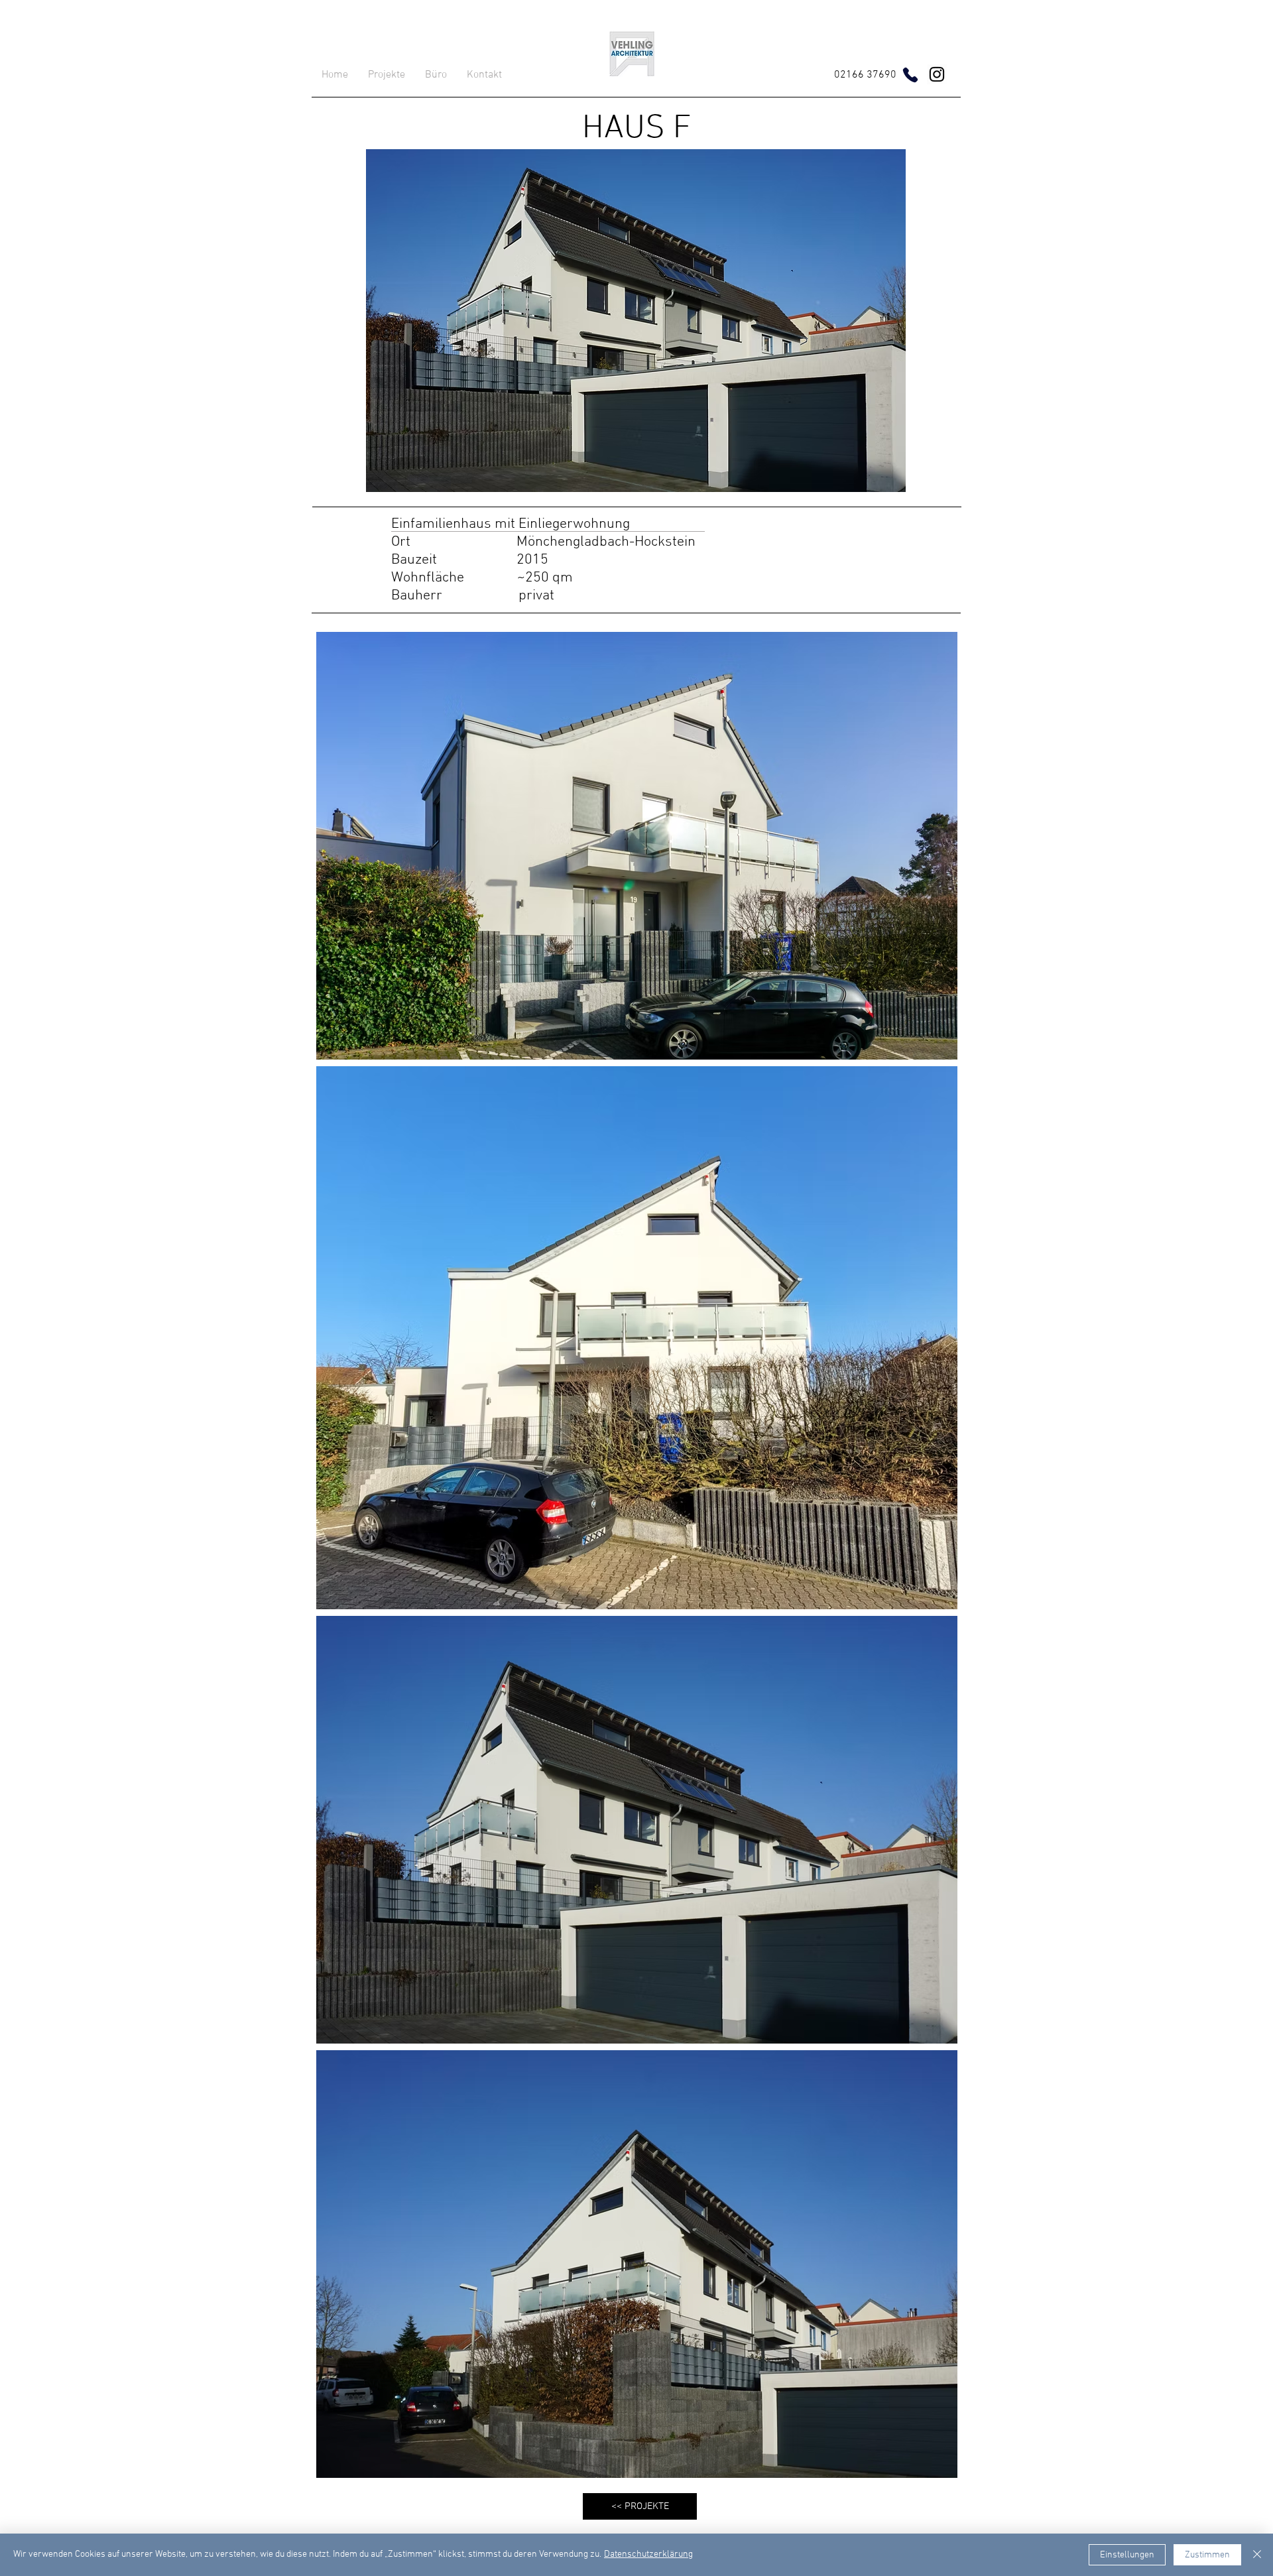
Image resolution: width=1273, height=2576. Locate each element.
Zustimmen (1207, 2555)
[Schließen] (1257, 2555)
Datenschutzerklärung (648, 2554)
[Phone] (910, 75)
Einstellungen (1127, 2555)
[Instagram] (937, 74)
